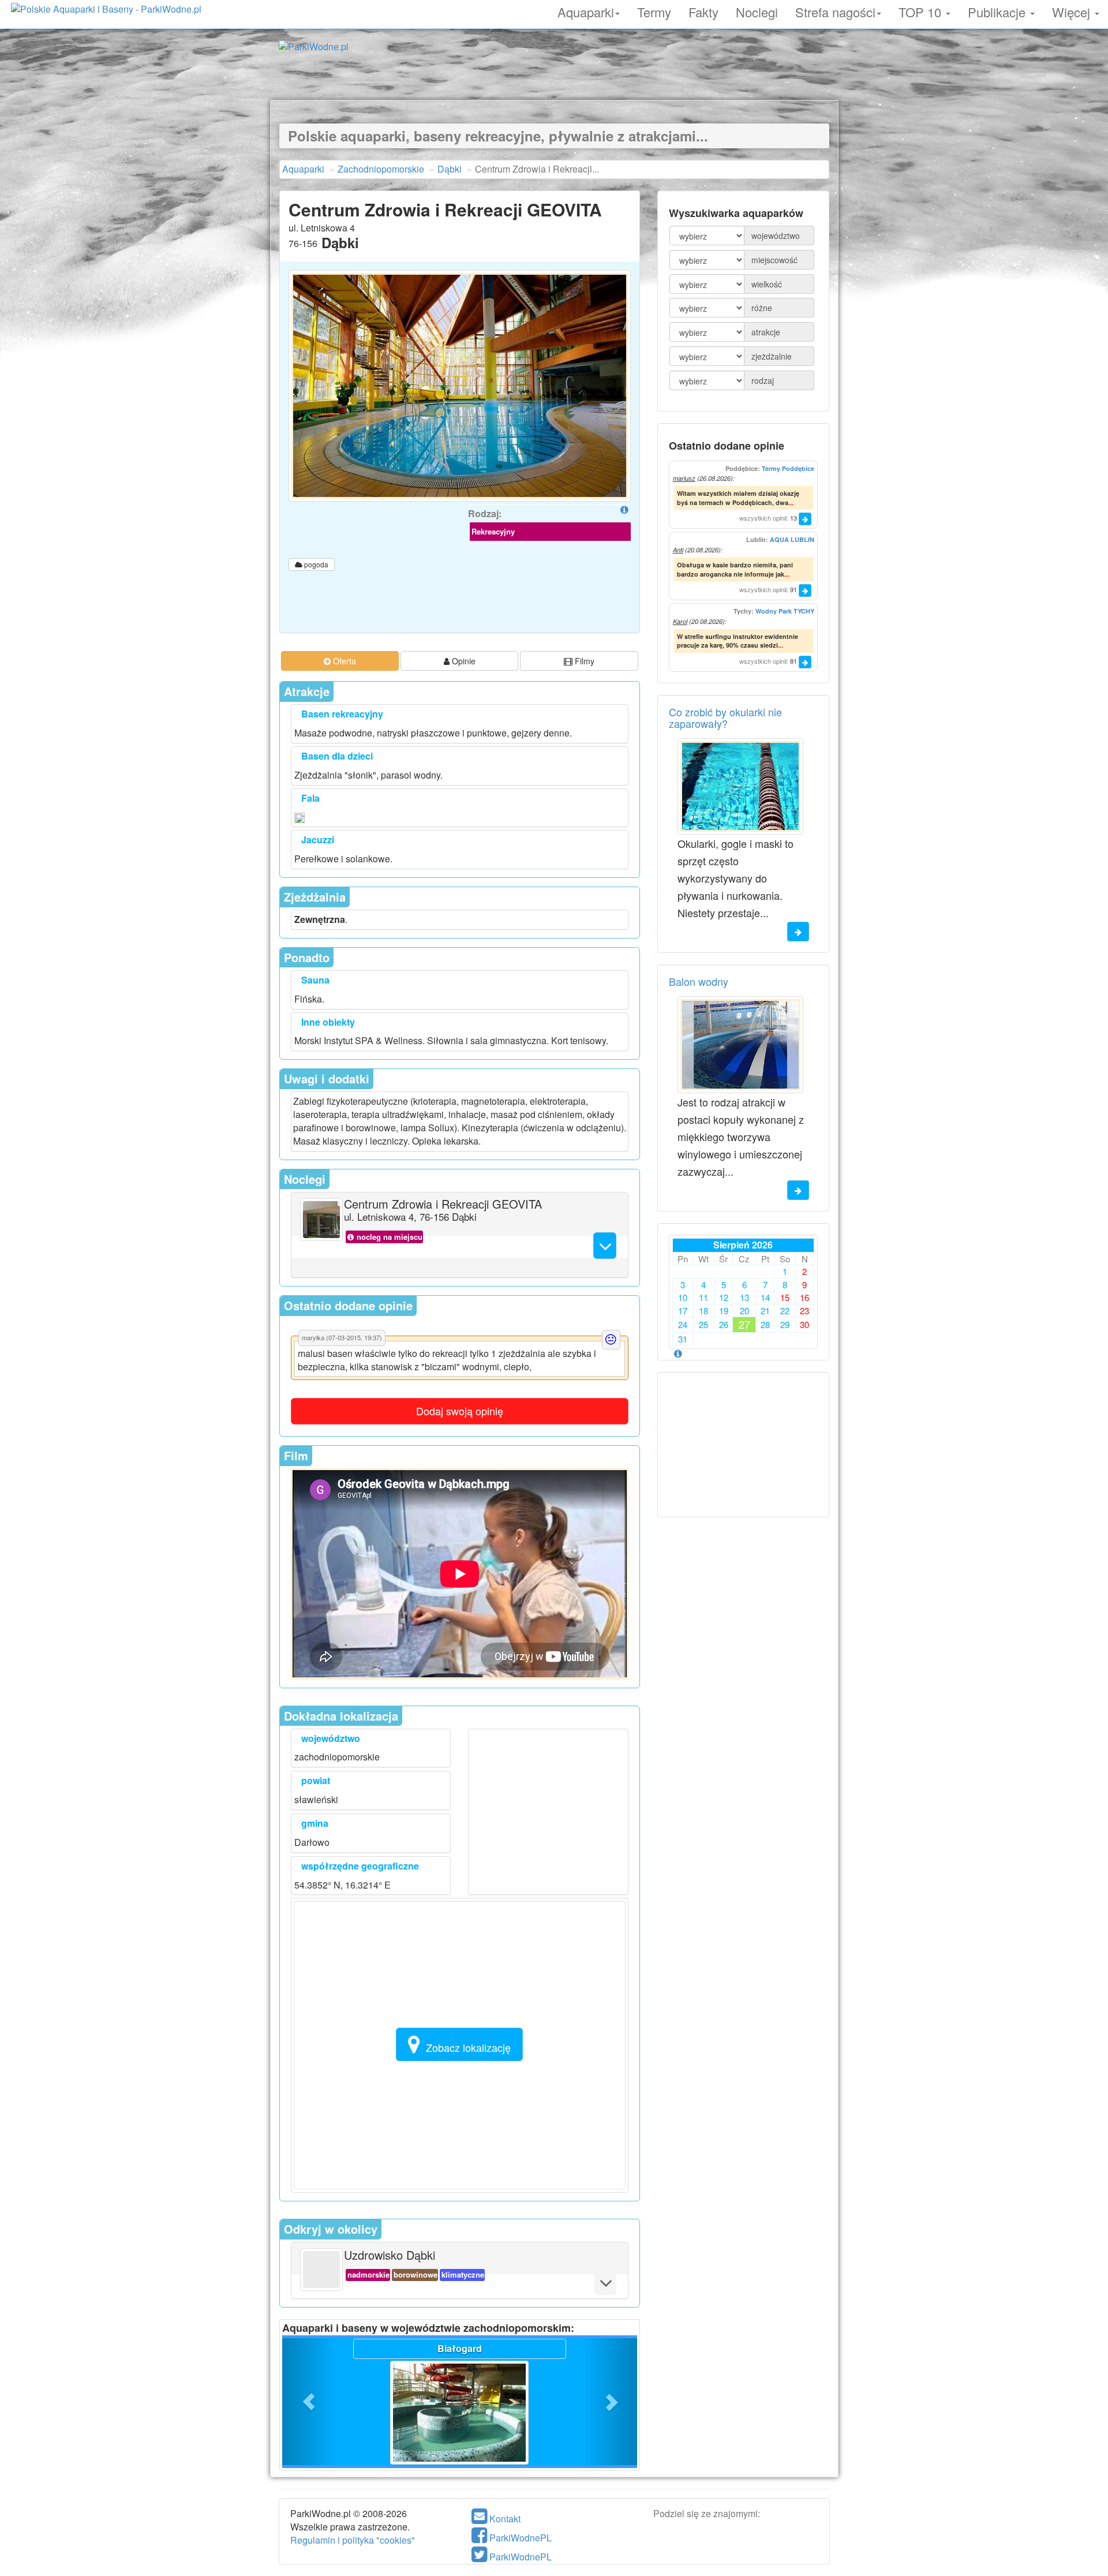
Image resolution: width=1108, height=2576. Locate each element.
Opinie (463, 661)
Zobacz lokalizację (468, 2047)
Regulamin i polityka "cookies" (353, 2540)
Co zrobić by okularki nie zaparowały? (725, 717)
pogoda (315, 564)
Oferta (343, 661)
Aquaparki (586, 10)
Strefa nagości (835, 10)
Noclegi (757, 10)
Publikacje (998, 10)
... (791, 502)
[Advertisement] (554, 74)
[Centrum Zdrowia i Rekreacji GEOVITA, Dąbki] (460, 386)
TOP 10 (922, 10)
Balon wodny (699, 981)
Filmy (583, 661)
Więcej (1073, 10)
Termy (654, 10)
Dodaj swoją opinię (460, 1411)
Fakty (703, 10)
